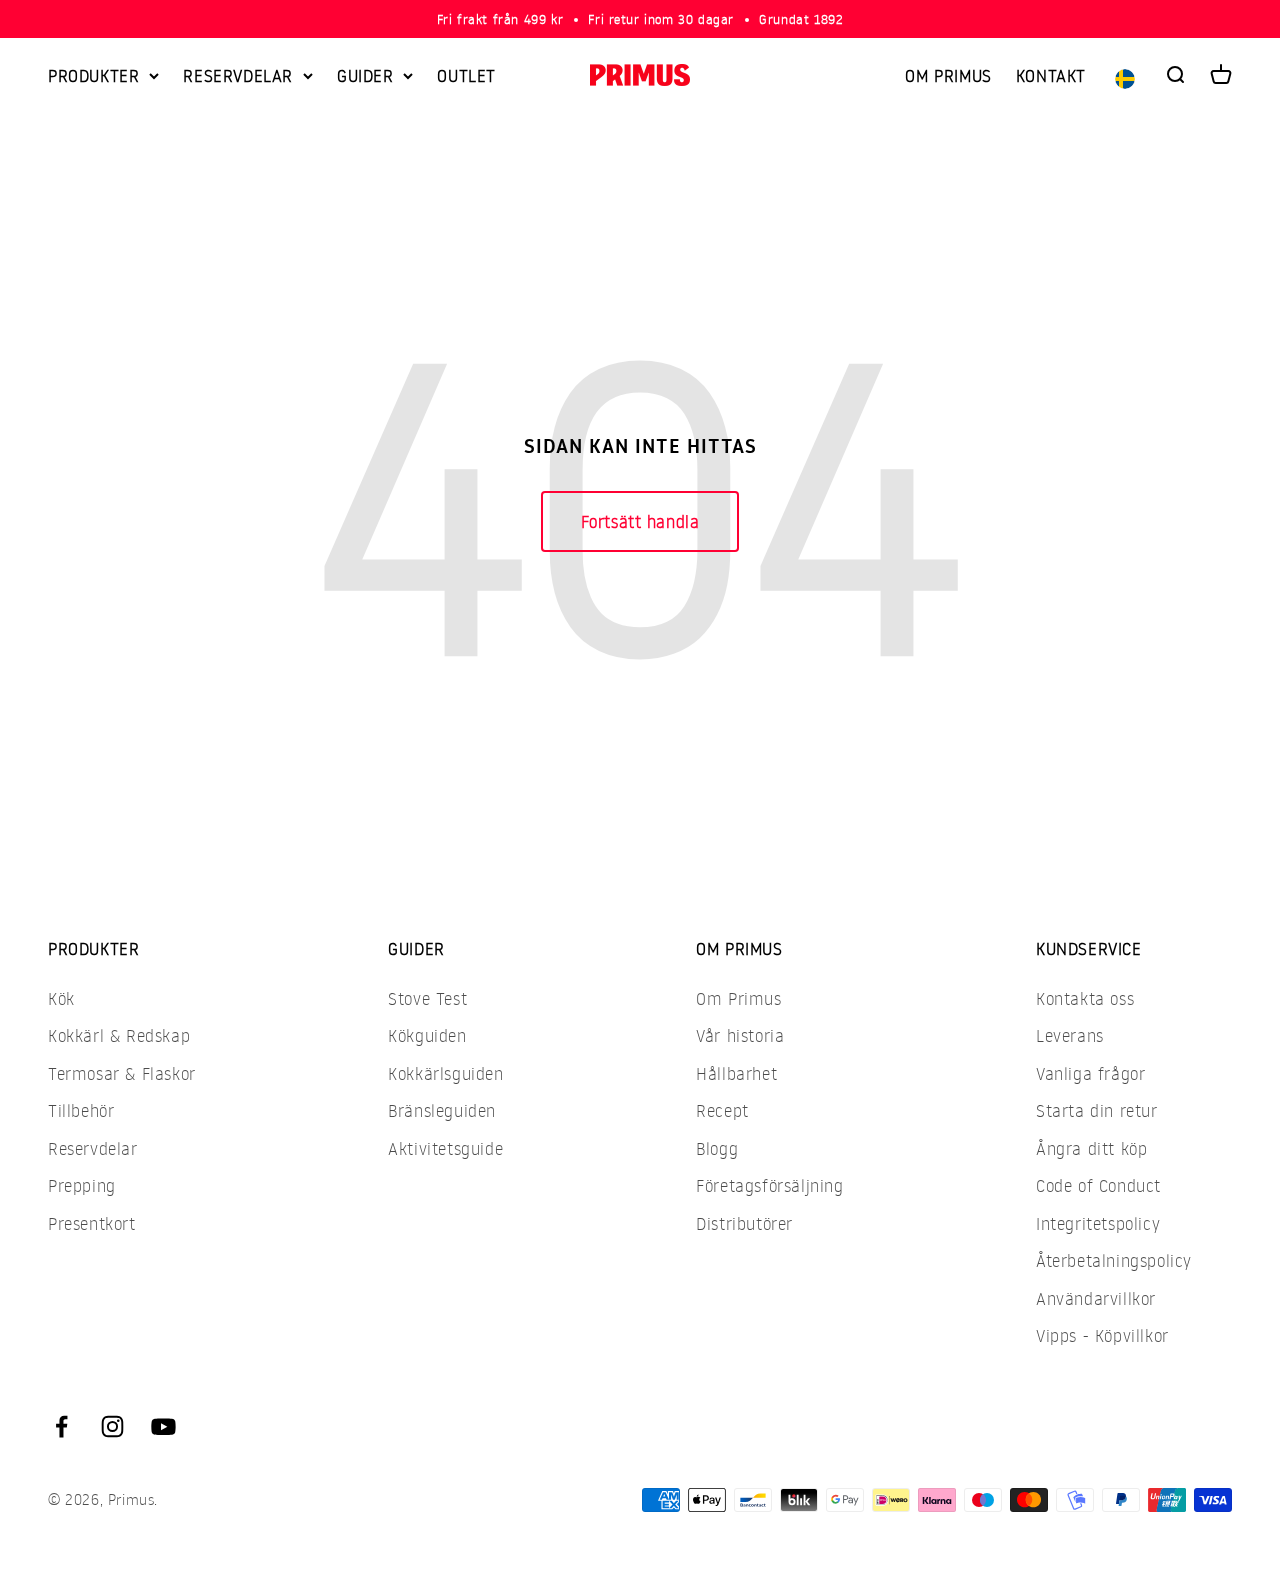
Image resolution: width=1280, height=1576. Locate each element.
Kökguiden (427, 1035)
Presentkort (92, 1223)
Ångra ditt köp (1091, 1148)
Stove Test (427, 998)
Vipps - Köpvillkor (1102, 1335)
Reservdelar (93, 1148)
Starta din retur (1097, 1110)
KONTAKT (1051, 75)
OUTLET (466, 75)
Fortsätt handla (640, 521)
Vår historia (740, 1035)
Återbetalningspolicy (1114, 1260)
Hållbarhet (736, 1073)
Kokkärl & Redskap (119, 1035)
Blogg (717, 1148)
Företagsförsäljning (769, 1185)
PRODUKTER (93, 75)
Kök (61, 998)
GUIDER (365, 75)
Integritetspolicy (1098, 1223)
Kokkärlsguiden (445, 1073)
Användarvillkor (1096, 1298)
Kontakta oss (1085, 998)
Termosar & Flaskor (122, 1073)
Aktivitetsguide (445, 1148)
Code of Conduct (1098, 1185)
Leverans (1070, 1035)
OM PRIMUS (948, 75)
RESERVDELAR (238, 75)
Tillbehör (81, 1110)
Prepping (82, 1185)
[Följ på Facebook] (61, 1426)
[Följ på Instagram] (112, 1426)
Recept (722, 1110)
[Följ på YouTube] (163, 1426)
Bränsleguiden (442, 1110)
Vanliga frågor (1090, 1073)
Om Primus (738, 998)
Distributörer (744, 1223)
